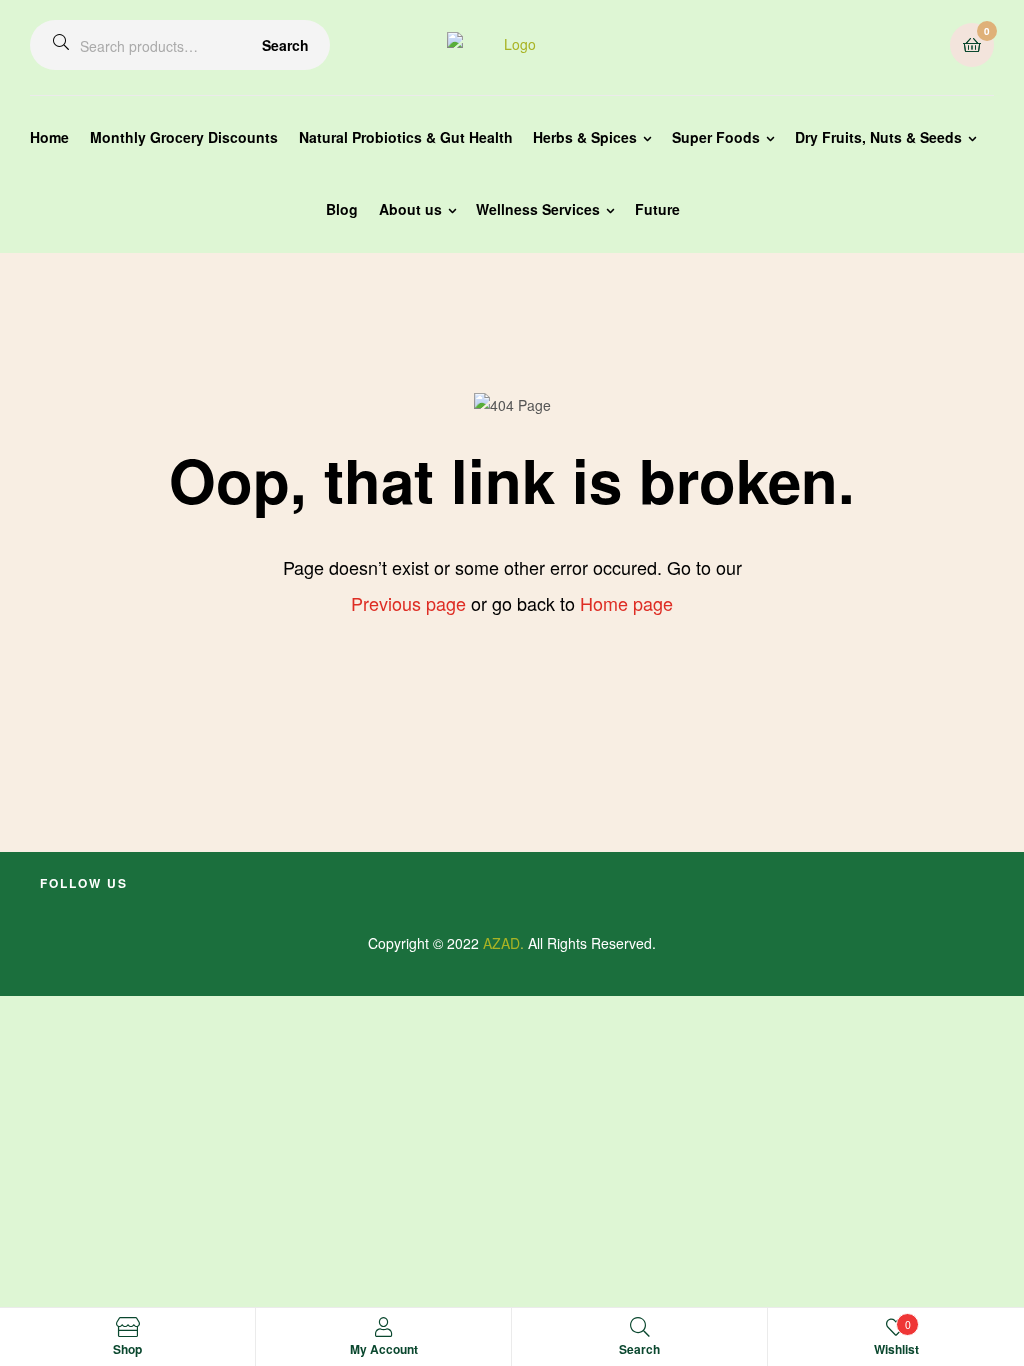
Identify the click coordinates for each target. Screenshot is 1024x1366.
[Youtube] (84, 908)
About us (410, 209)
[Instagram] (156, 908)
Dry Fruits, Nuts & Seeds (878, 137)
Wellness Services (538, 209)
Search (285, 45)
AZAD (501, 943)
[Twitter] (120, 908)
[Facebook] (48, 908)
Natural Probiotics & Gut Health (406, 137)
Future (657, 209)
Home (49, 137)
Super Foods (716, 137)
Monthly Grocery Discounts (184, 137)
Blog (342, 209)
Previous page (408, 603)
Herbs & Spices (585, 137)
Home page (626, 603)
